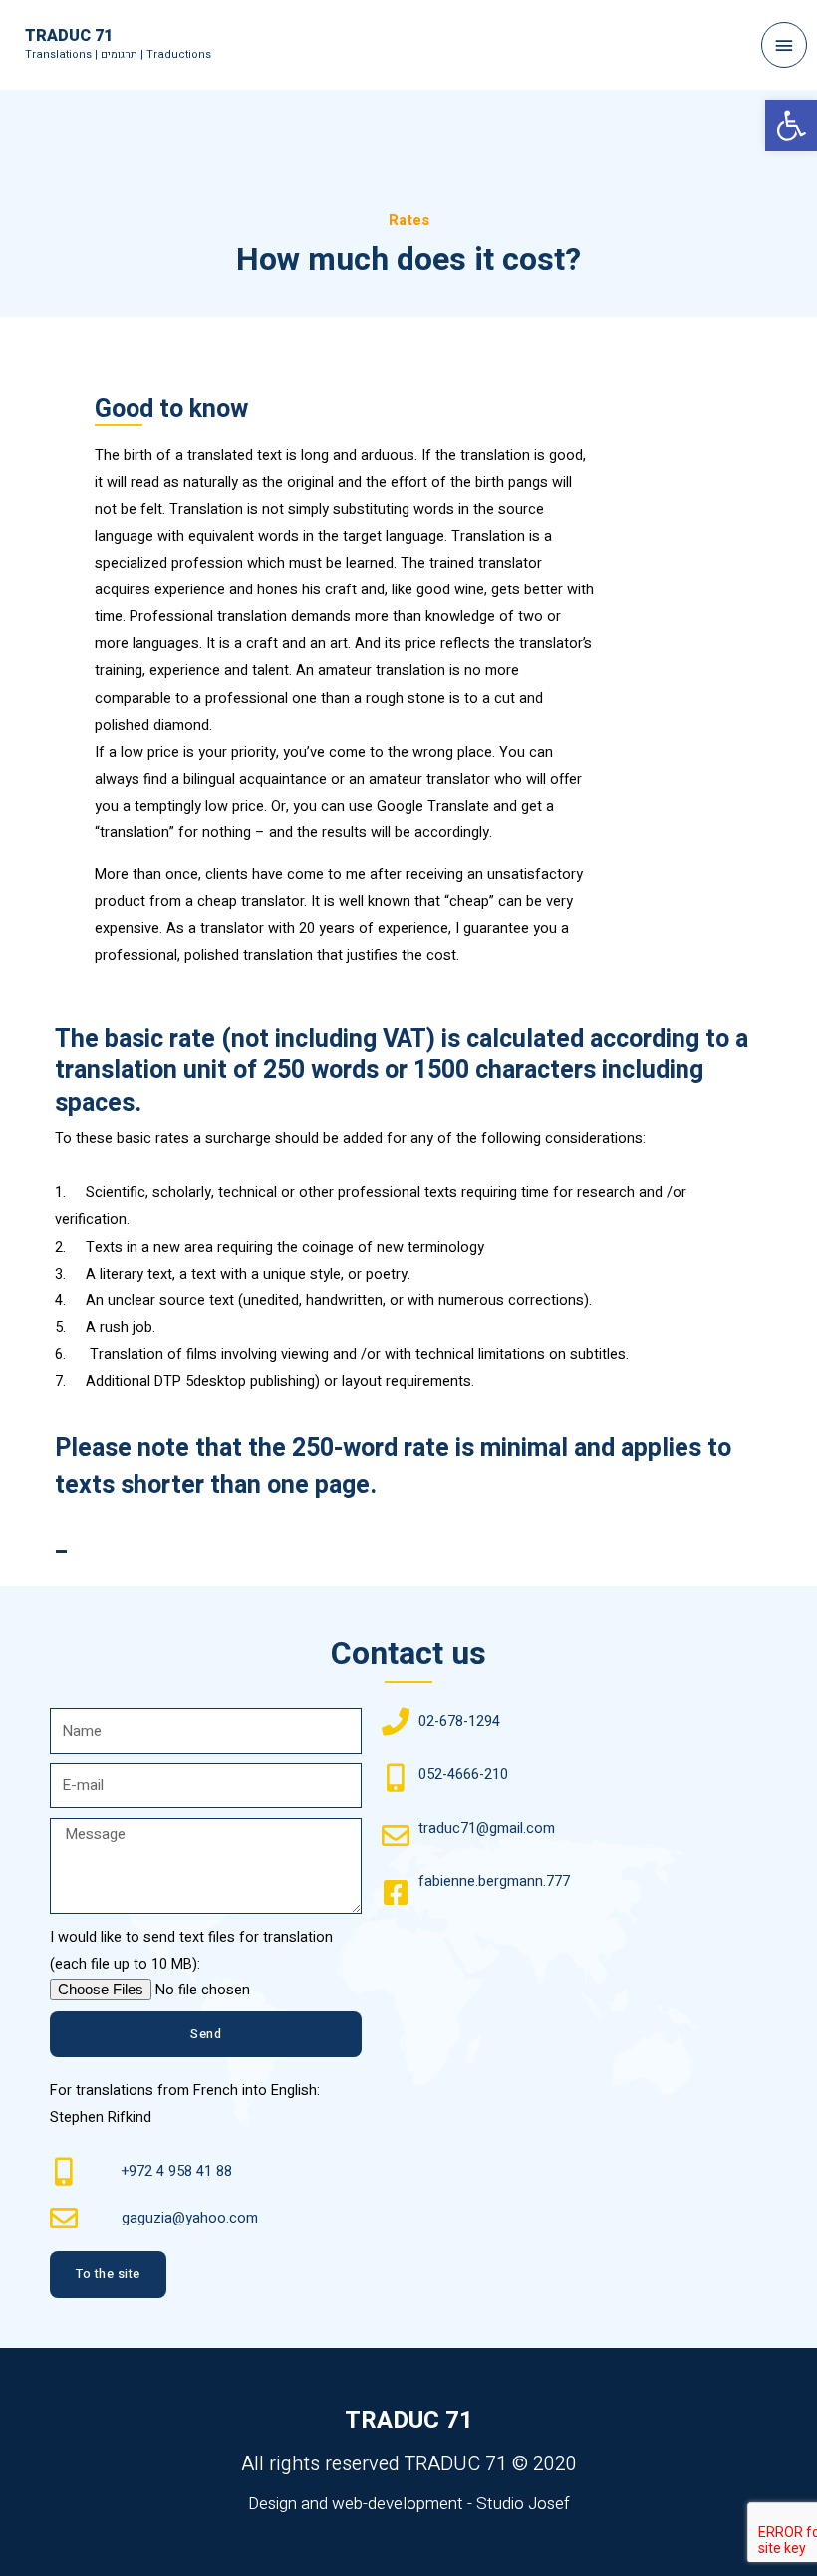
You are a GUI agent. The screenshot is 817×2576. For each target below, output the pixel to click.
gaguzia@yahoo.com (190, 2218)
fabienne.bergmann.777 (494, 1881)
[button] (108, 2275)
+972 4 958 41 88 (177, 2171)
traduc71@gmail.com (487, 1829)
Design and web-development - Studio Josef (409, 2504)
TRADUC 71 (69, 36)
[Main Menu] (784, 45)
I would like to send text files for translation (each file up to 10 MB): (191, 1951)
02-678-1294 (459, 1721)
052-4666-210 (463, 1775)
